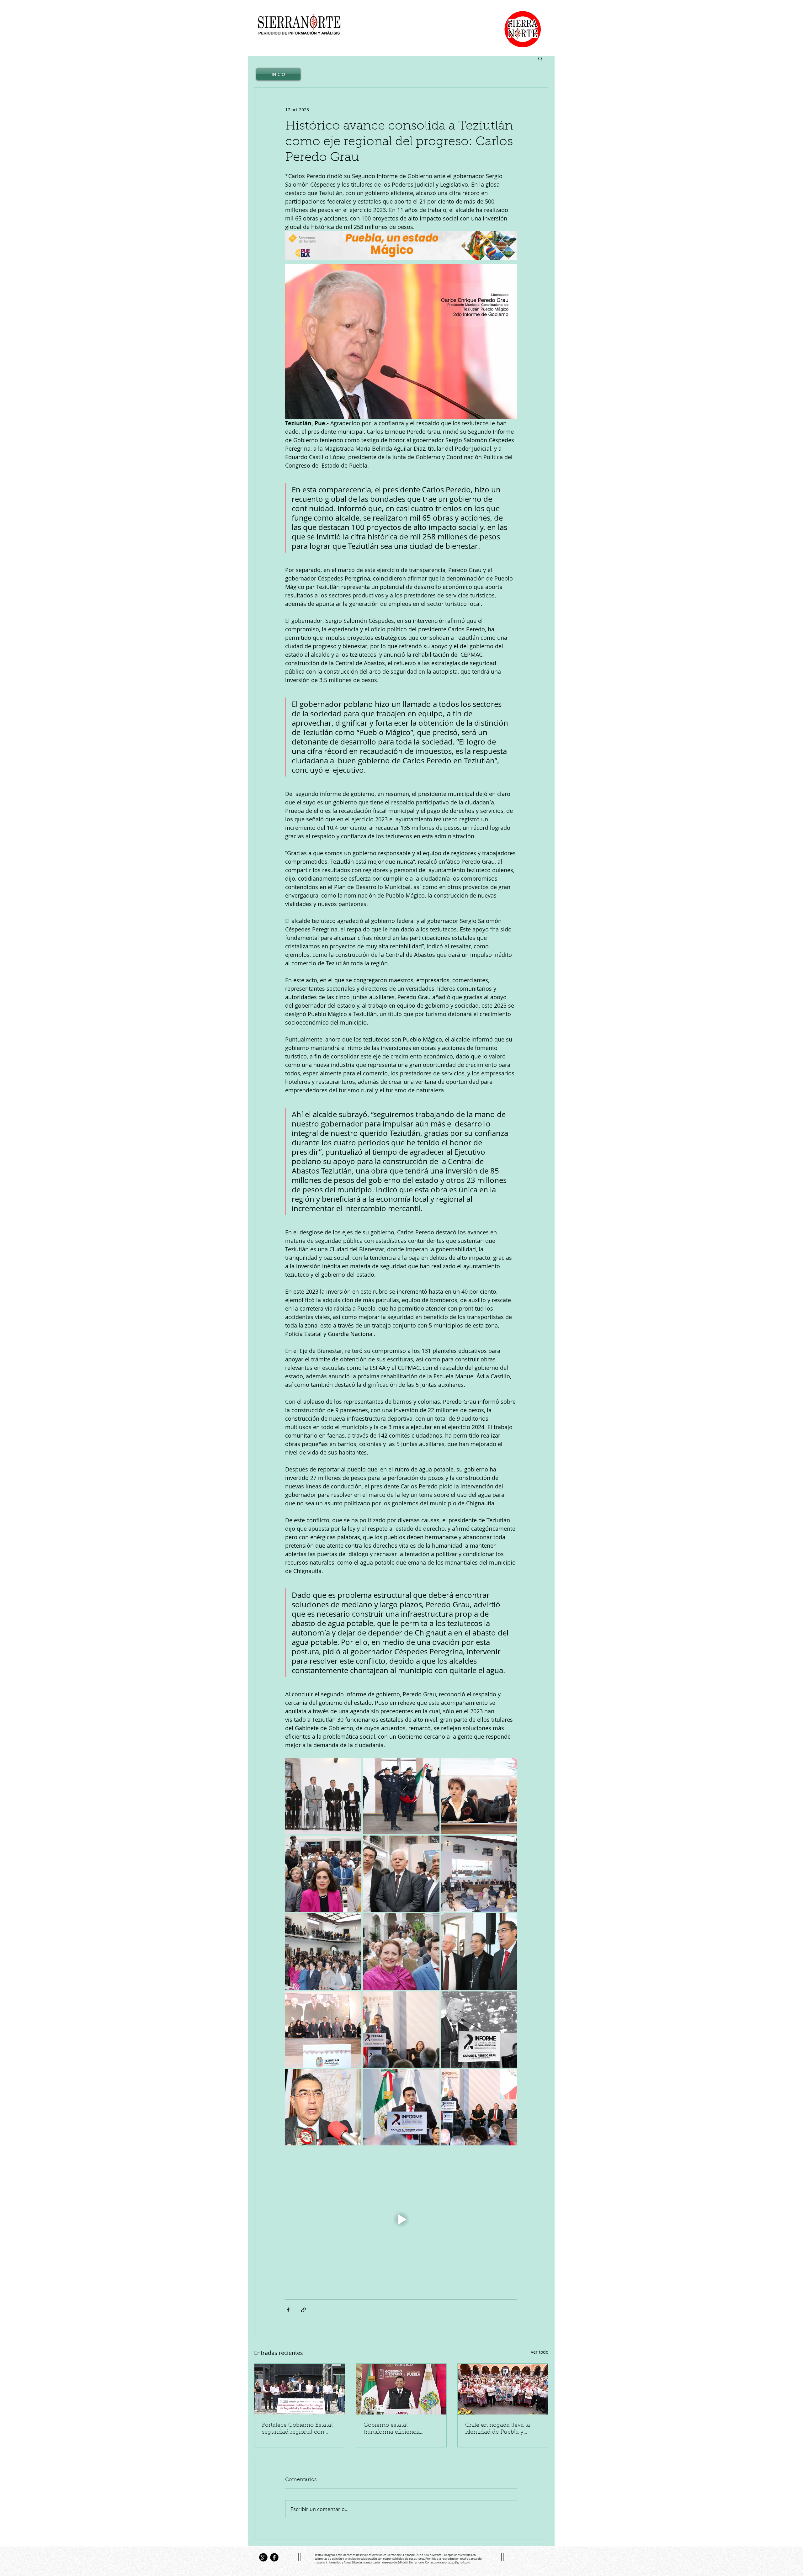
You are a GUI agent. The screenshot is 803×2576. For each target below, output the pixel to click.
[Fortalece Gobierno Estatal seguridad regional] (300, 2389)
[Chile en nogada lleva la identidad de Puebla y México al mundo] (503, 2389)
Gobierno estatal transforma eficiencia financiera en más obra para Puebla (395, 2429)
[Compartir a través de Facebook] (288, 2310)
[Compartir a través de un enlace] (303, 2310)
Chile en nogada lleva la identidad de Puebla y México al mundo (498, 2429)
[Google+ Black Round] (263, 2557)
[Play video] (401, 2219)
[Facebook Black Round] (274, 2557)
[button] (540, 58)
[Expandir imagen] (323, 1796)
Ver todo (540, 2352)
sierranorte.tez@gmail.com (453, 2563)
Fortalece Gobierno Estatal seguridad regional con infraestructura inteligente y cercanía (300, 2429)
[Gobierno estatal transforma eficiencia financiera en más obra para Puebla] (401, 2389)
